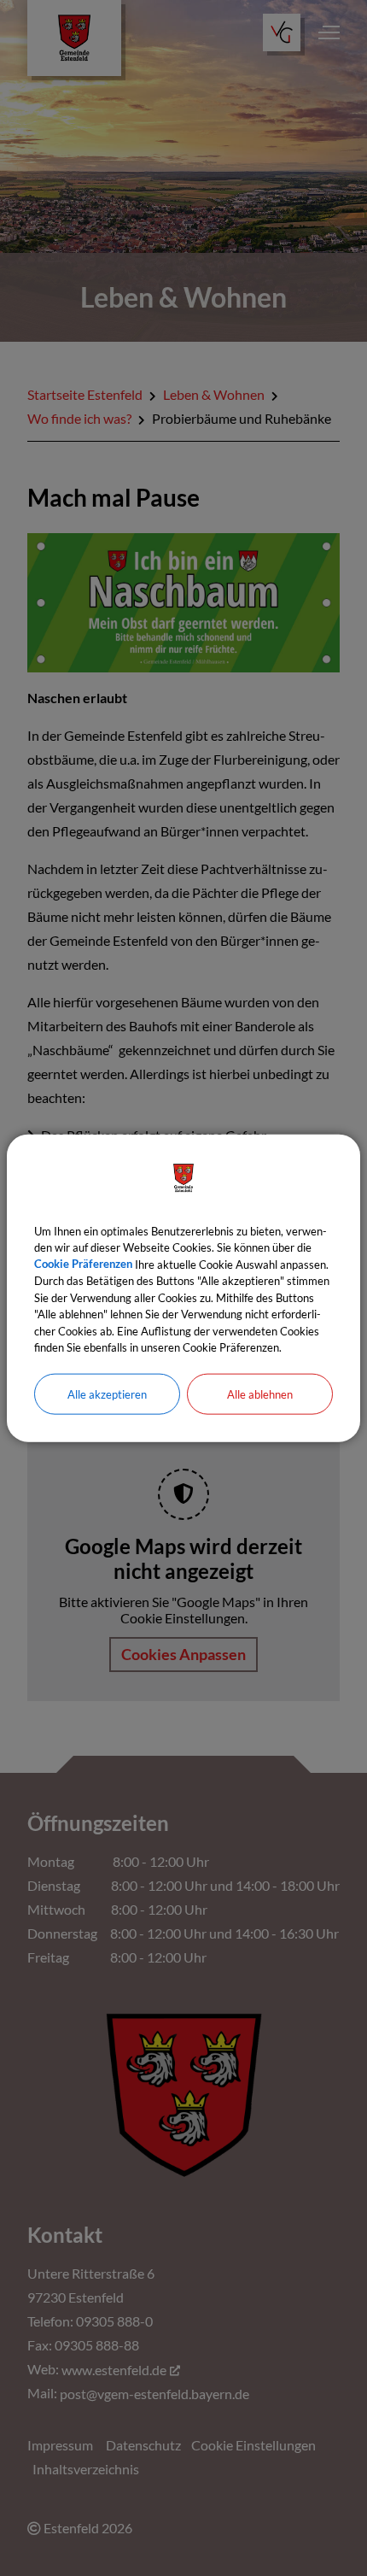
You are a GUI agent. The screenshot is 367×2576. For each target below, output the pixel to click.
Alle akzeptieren (107, 1394)
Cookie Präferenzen (83, 1264)
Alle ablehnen (260, 1394)
